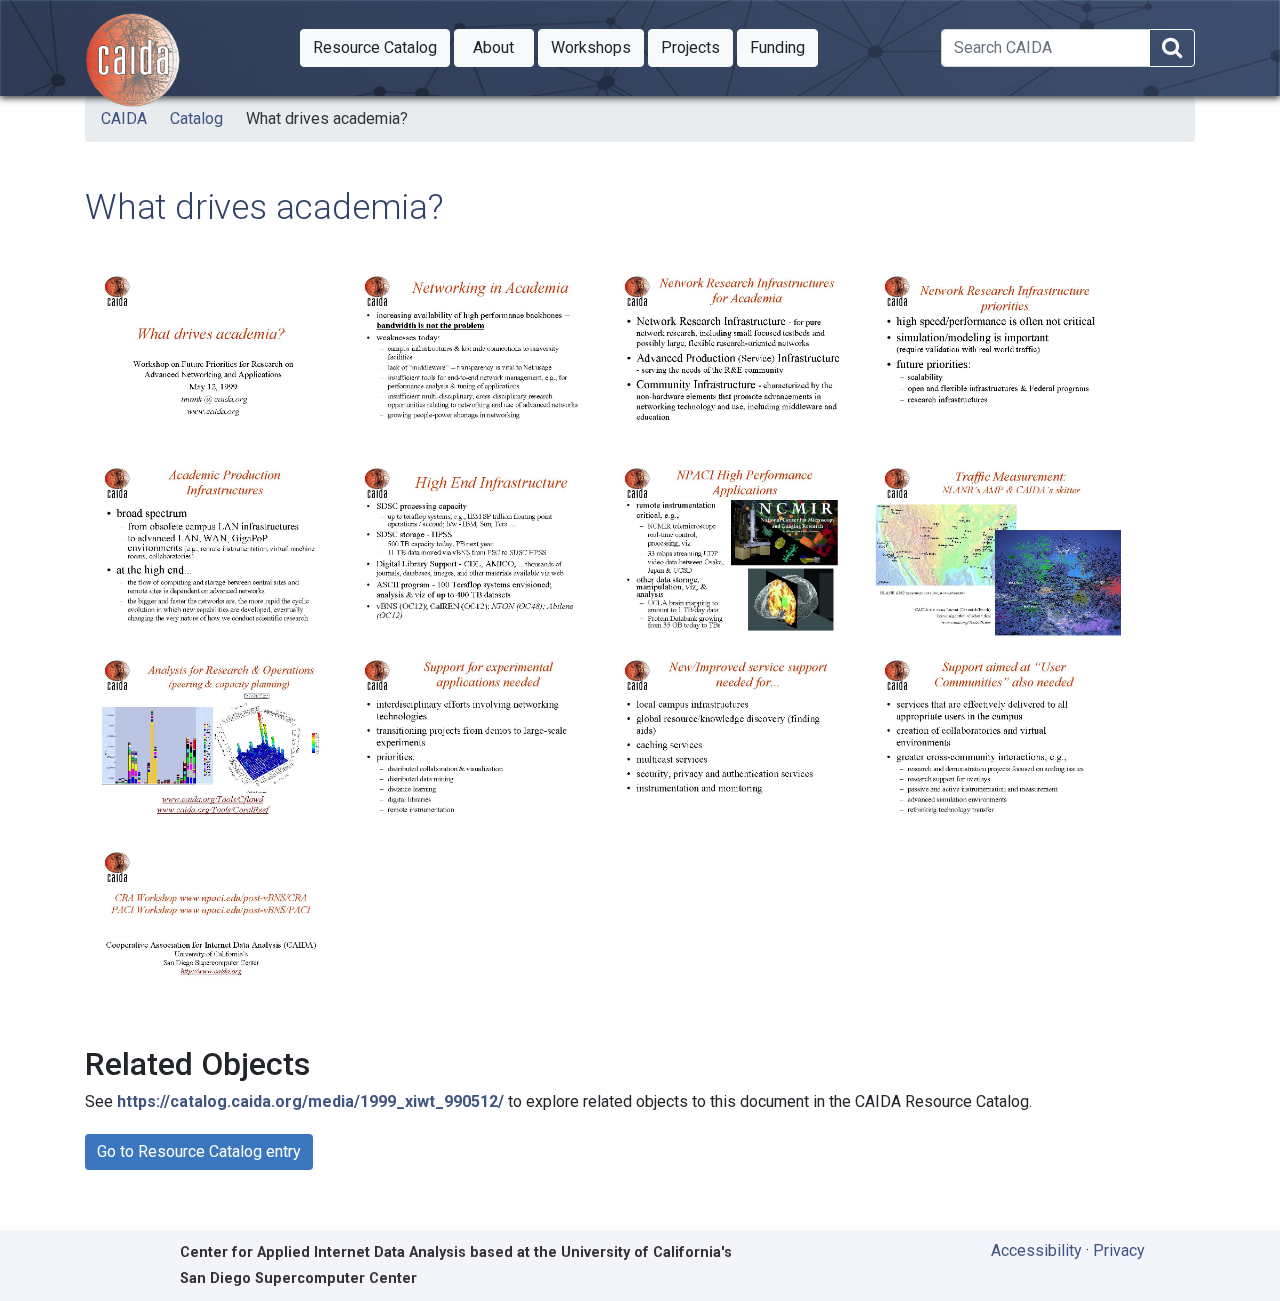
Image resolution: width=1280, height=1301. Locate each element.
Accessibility (1036, 1250)
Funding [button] (784, 47)
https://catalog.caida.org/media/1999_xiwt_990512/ (310, 1101)
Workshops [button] (597, 47)
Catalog (196, 118)
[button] (375, 48)
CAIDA (124, 118)
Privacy (1119, 1250)
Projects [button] (697, 47)
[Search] (1172, 48)
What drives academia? (327, 118)
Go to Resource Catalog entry (199, 1151)
